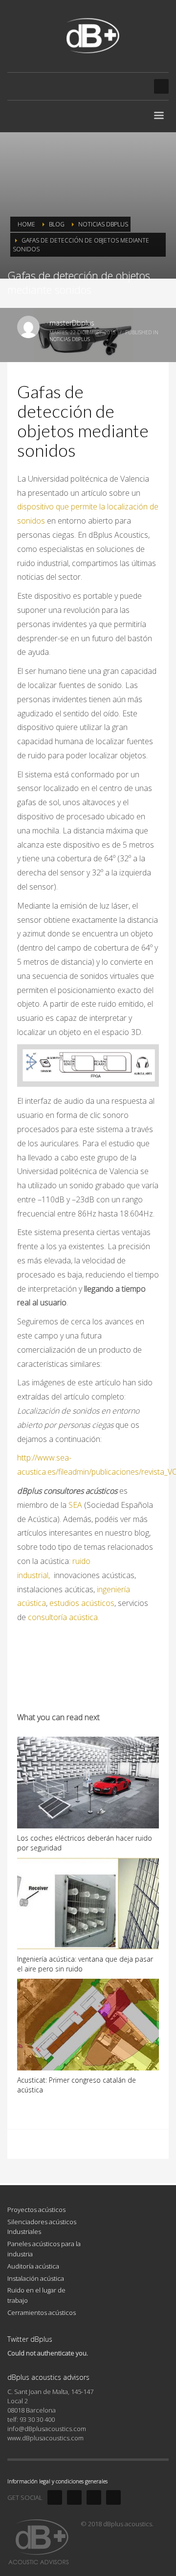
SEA (75, 1505)
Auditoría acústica (33, 2266)
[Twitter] (74, 2497)
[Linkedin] (94, 2497)
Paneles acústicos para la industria (44, 2249)
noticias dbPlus (70, 339)
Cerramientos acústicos (42, 2312)
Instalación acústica (36, 2278)
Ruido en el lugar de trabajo (36, 2295)
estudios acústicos (82, 1603)
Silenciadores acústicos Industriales (42, 2227)
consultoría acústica (63, 1617)
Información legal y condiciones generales (57, 2481)
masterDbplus (72, 323)
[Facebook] (55, 2497)
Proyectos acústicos (36, 2210)
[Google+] (113, 2497)
